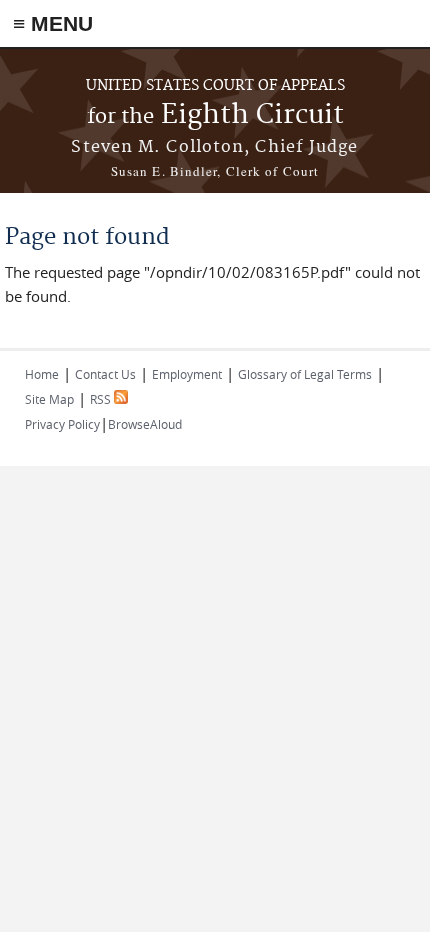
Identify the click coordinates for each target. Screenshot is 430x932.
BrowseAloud (145, 424)
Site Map (49, 399)
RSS (102, 399)
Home (42, 374)
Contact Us (105, 374)
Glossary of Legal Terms (305, 374)
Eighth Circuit (215, 115)
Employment (187, 374)
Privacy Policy (62, 424)
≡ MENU (53, 23)
